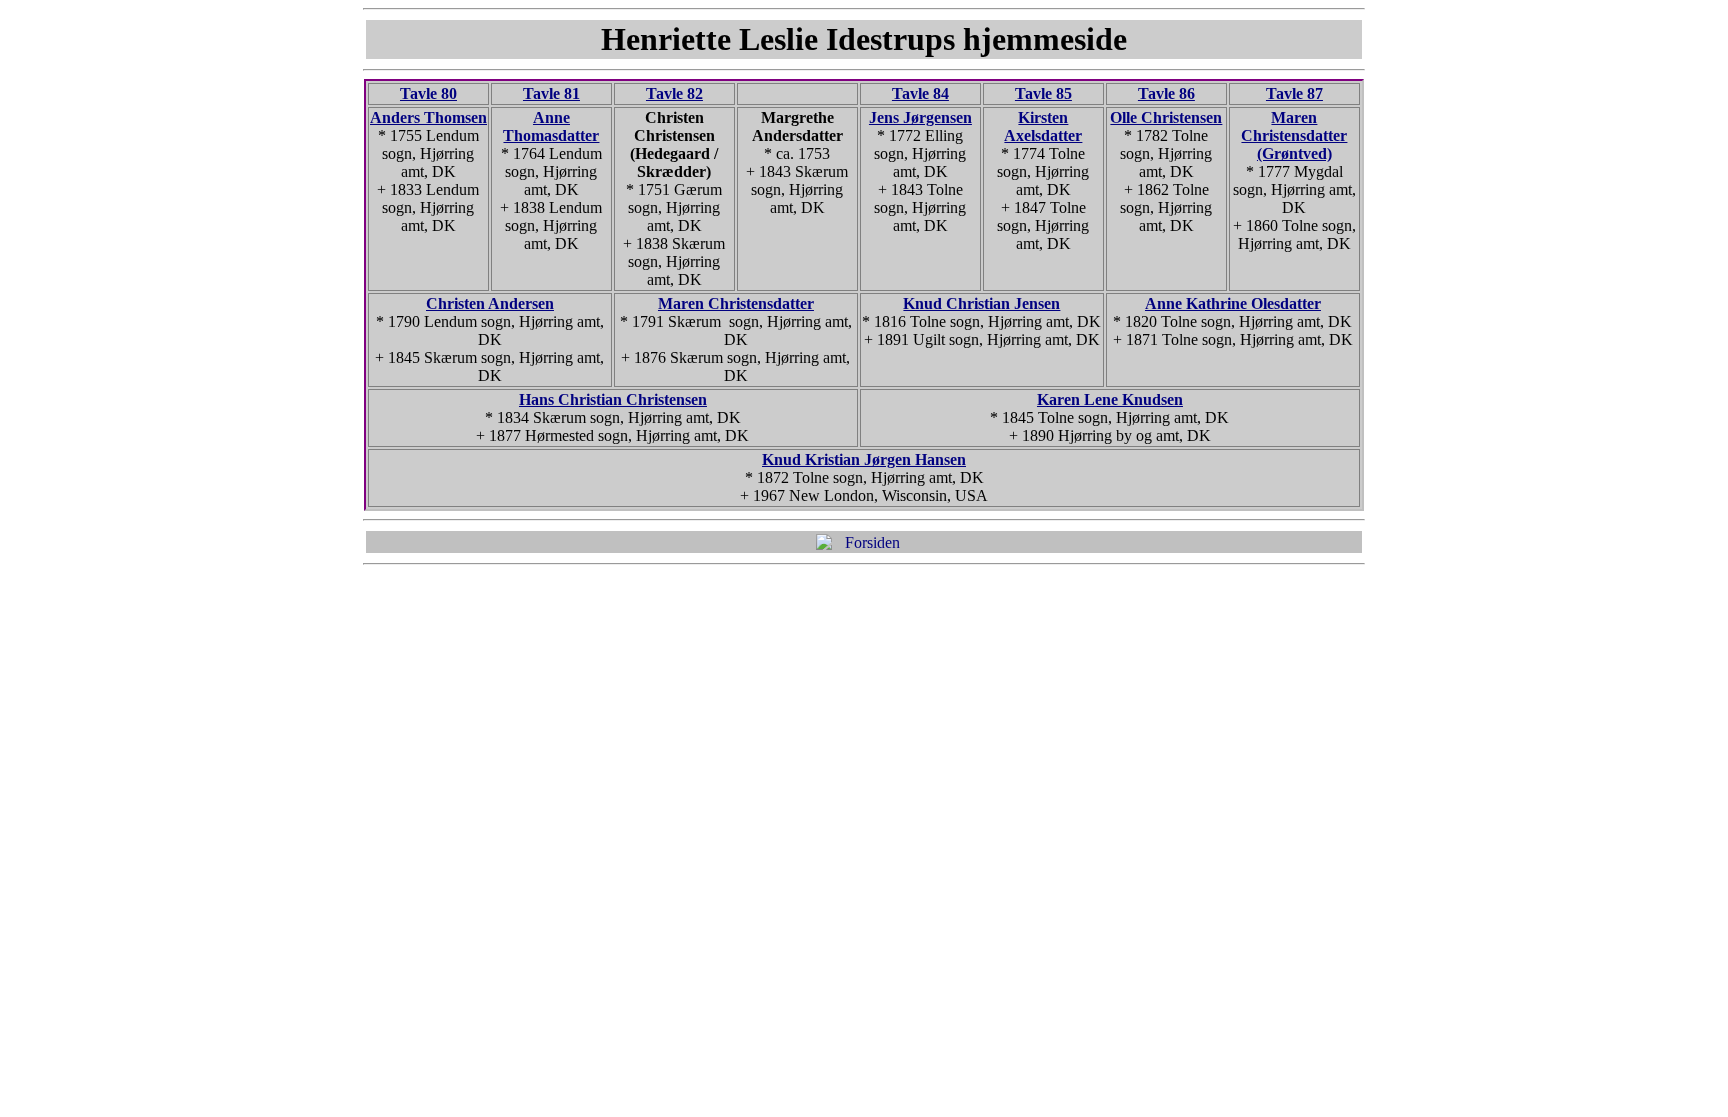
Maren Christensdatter (736, 303)
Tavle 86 (1166, 93)
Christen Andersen (490, 303)
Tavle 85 (1043, 93)
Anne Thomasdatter (551, 126)
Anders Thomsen (428, 117)
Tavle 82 (674, 93)
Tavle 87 (1294, 93)
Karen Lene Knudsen (1110, 399)
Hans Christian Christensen (613, 399)
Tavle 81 (551, 93)
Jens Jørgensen (920, 117)
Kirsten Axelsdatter (1043, 126)
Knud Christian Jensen (981, 303)
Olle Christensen (1166, 117)
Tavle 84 (920, 93)
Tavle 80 (428, 93)
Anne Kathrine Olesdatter (1233, 303)
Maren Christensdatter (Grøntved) (1294, 135)
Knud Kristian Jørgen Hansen (864, 459)
